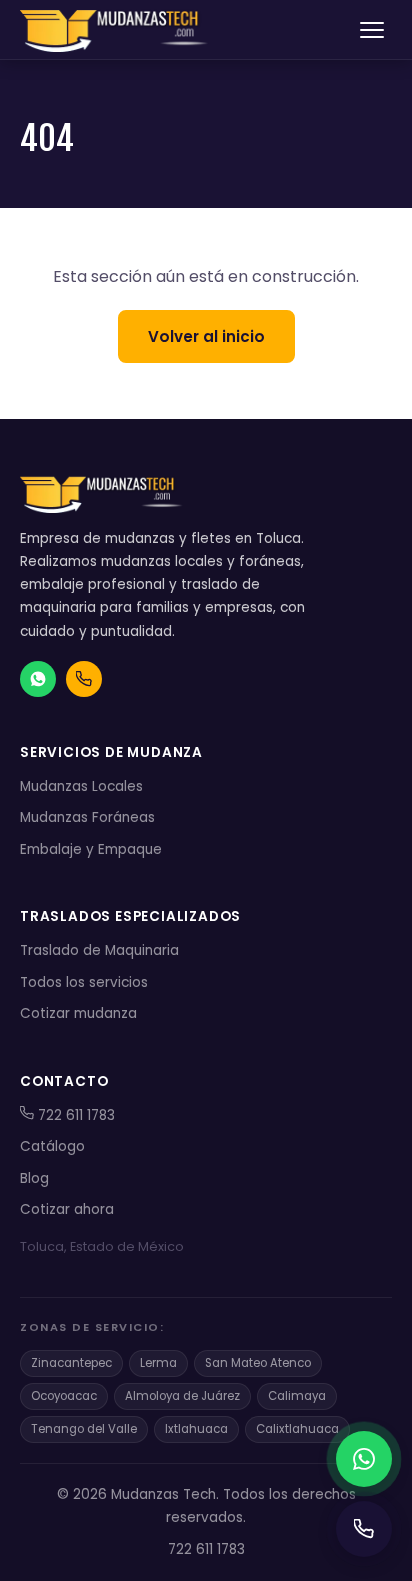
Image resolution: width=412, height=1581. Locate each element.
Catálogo (52, 1146)
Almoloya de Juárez (182, 1396)
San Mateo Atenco (258, 1363)
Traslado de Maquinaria (99, 950)
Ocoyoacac (64, 1396)
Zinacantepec (71, 1363)
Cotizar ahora (67, 1209)
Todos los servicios (84, 982)
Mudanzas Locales (81, 786)
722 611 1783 (74, 1115)
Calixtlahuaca (297, 1429)
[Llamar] (364, 1529)
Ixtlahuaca (196, 1429)
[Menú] (372, 30)
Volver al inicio (206, 336)
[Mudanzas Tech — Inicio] (116, 30)
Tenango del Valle (84, 1429)
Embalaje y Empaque (91, 849)
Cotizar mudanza (78, 1013)
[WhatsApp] (364, 1459)
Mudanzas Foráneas (87, 817)
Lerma (158, 1363)
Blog (34, 1178)
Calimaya (297, 1396)
